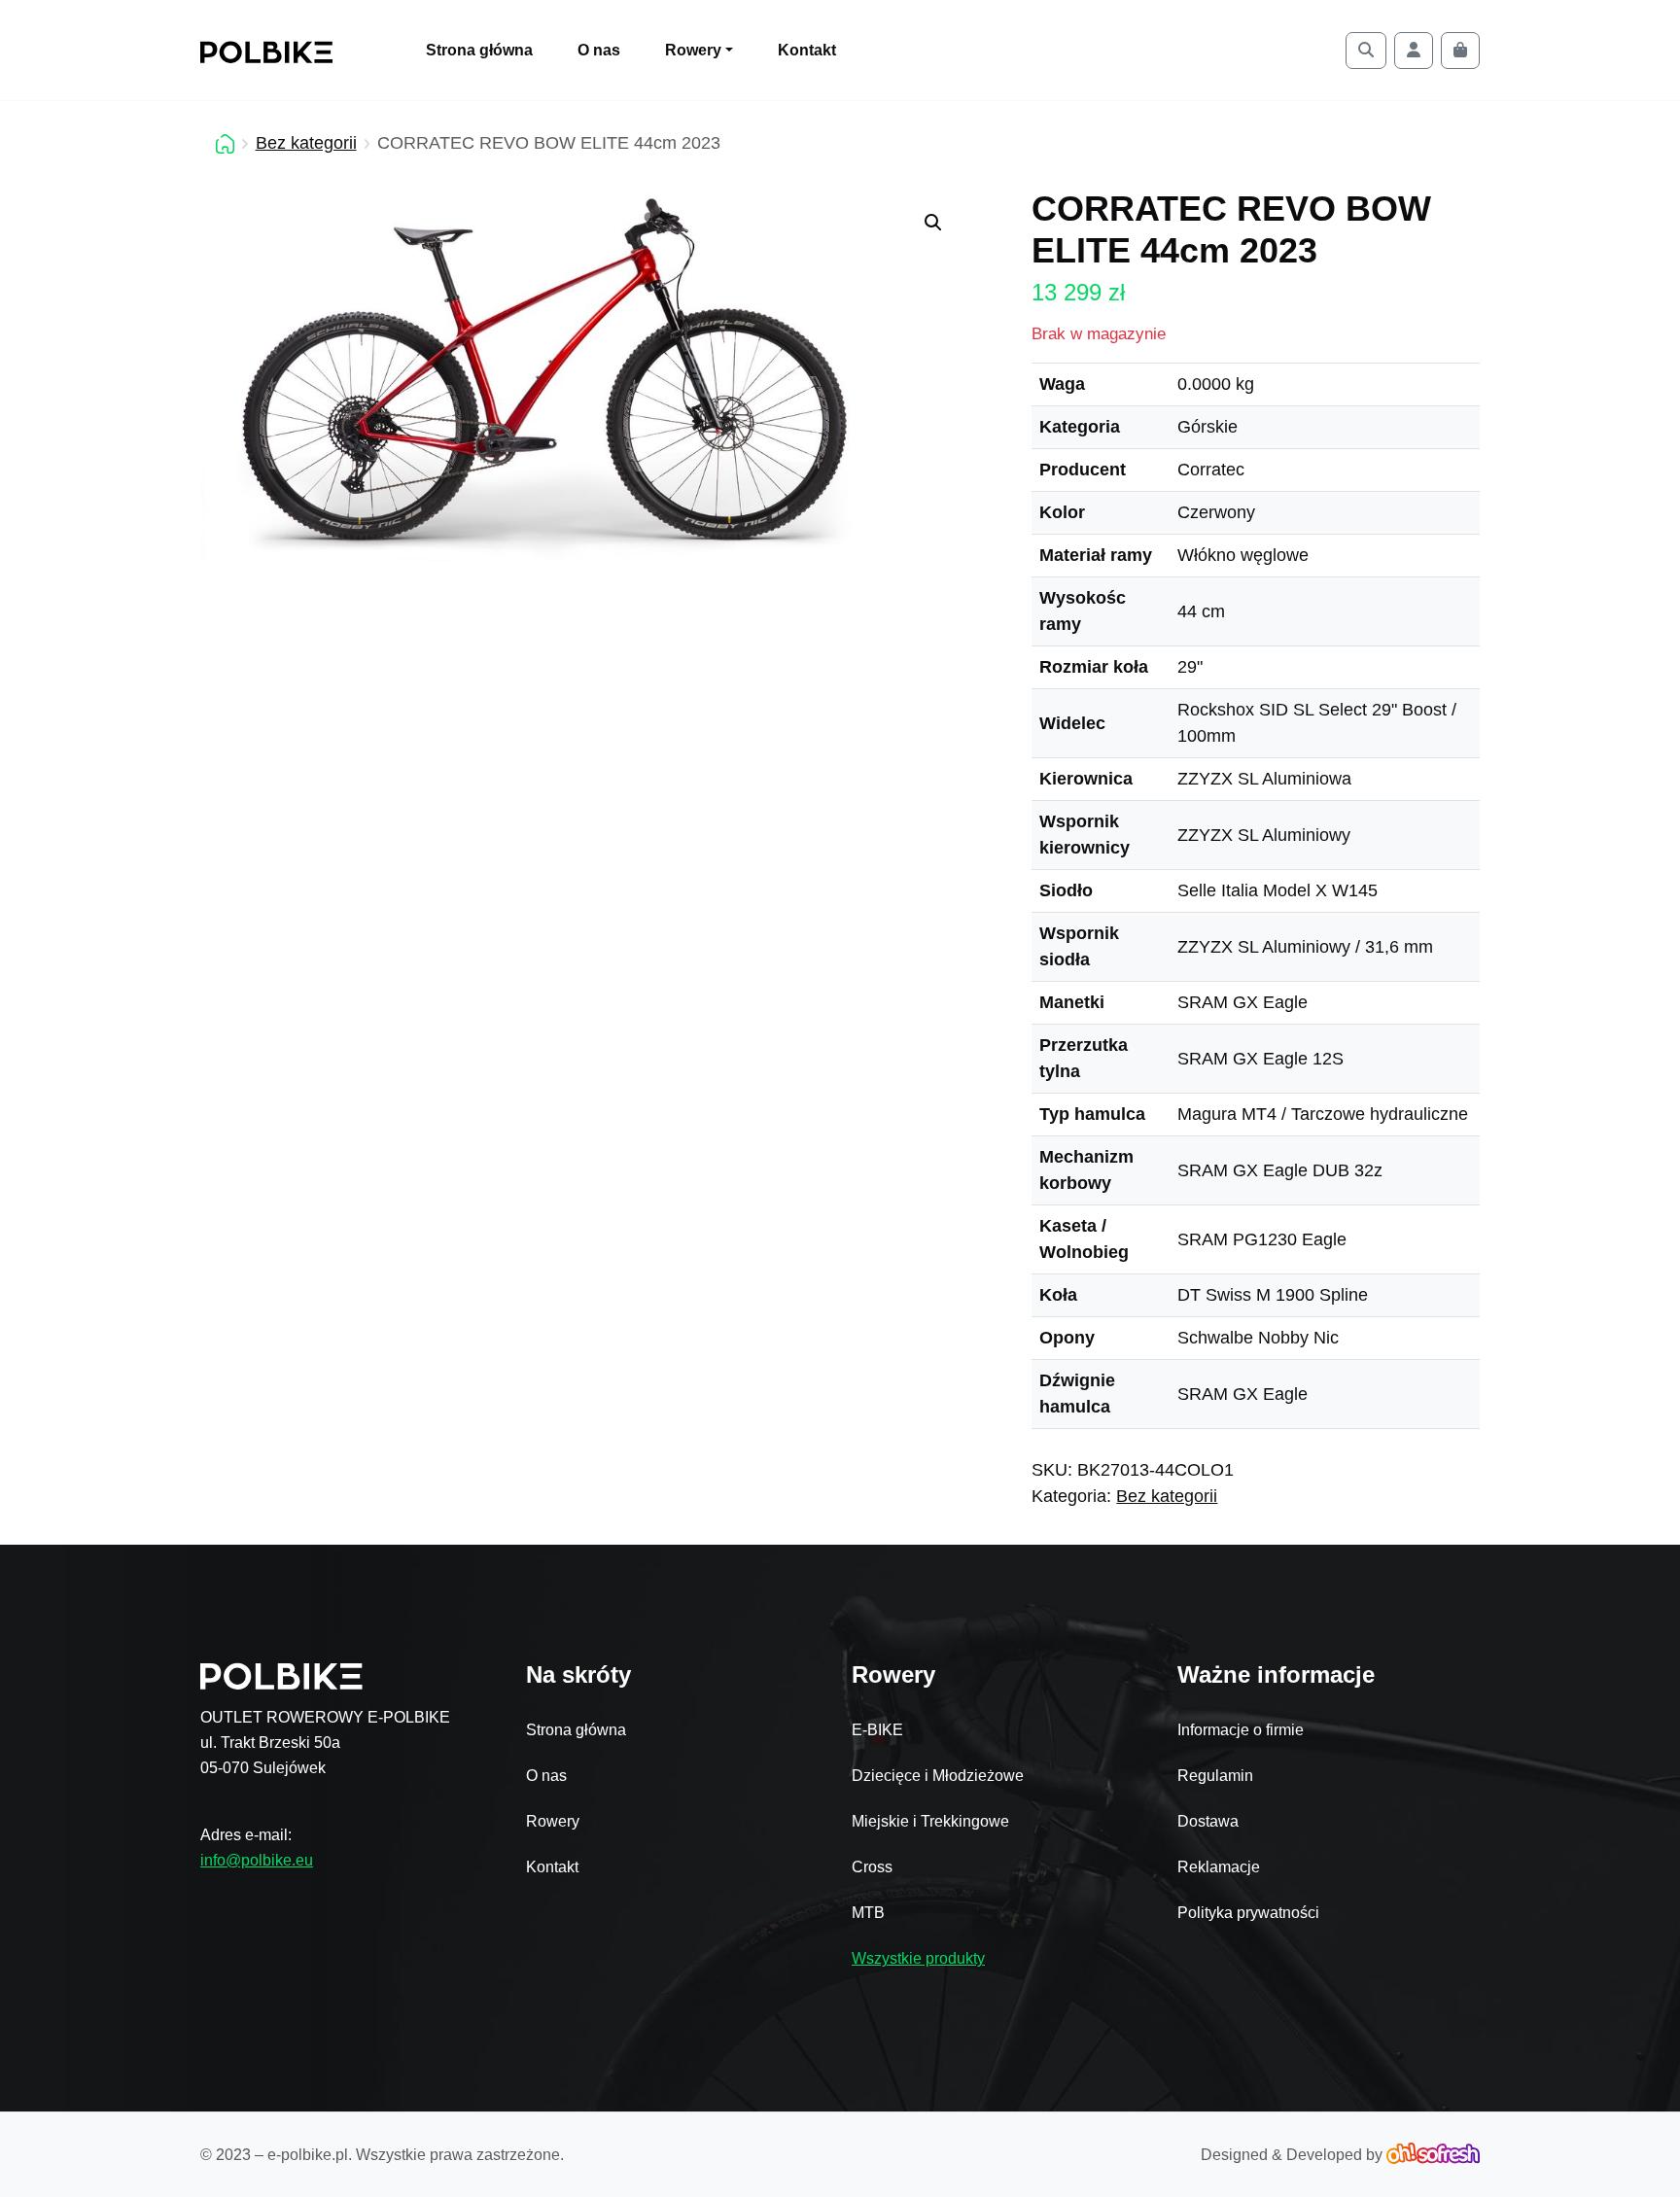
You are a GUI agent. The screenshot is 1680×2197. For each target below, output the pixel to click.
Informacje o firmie (1241, 1730)
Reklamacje (1219, 1867)
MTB (868, 1913)
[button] (933, 223)
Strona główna (479, 50)
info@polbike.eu (257, 1860)
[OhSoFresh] (1433, 2155)
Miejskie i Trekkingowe (930, 1821)
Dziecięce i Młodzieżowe (938, 1776)
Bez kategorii (306, 143)
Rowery (553, 1821)
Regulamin (1215, 1776)
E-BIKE (877, 1730)
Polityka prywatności (1248, 1913)
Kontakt (807, 50)
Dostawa (1208, 1821)
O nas (599, 50)
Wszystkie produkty (918, 1958)
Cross (872, 1867)
